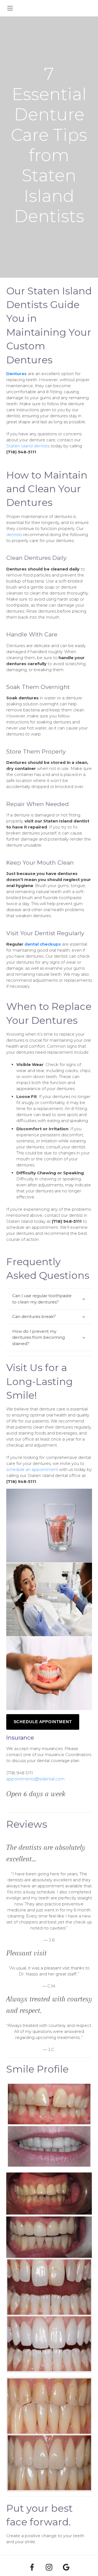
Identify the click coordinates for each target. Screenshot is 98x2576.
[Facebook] (32, 2567)
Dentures (16, 374)
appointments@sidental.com (35, 1779)
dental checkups (43, 944)
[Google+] (66, 2567)
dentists (14, 534)
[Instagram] (49, 2567)
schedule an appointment (32, 1469)
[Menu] (10, 8)
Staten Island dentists (28, 446)
